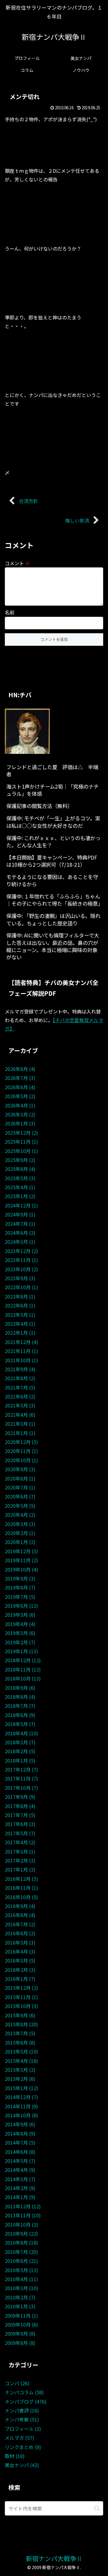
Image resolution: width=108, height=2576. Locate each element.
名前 (10, 612)
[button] (97, 2508)
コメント (17, 563)
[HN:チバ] (27, 731)
